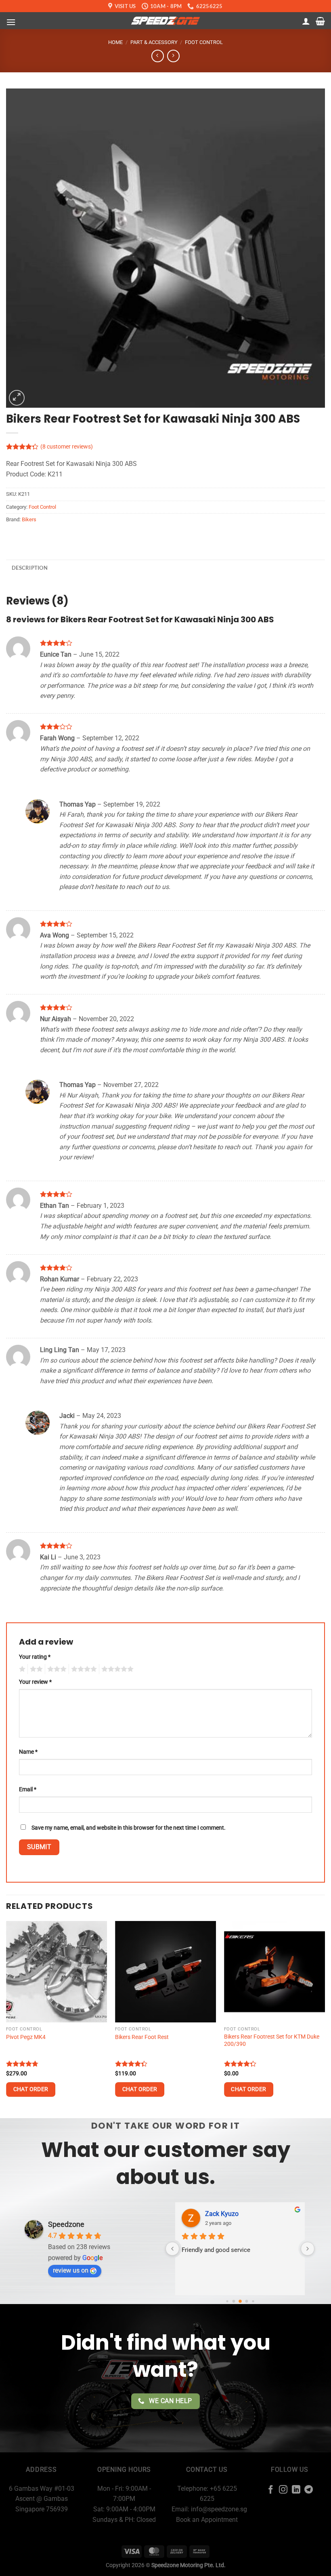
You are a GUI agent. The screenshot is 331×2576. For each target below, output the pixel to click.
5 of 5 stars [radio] (116, 1669)
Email (28, 1789)
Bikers (29, 519)
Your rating (35, 1657)
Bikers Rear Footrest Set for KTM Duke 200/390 (272, 2041)
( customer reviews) (67, 447)
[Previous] (6, 2019)
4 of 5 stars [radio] (83, 1669)
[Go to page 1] (227, 2301)
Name (28, 1752)
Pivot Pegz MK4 (26, 2037)
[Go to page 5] (253, 2301)
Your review (35, 1682)
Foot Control (204, 42)
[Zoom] (17, 398)
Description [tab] (30, 568)
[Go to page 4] (246, 2301)
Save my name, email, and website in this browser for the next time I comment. (129, 1828)
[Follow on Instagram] (283, 2490)
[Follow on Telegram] (309, 2490)
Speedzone (66, 2224)
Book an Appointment (207, 2520)
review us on (71, 2270)
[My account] (306, 21)
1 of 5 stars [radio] (21, 1669)
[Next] (325, 2019)
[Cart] (320, 21)
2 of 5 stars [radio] (35, 1669)
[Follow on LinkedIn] (296, 2490)
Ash (211, 2214)
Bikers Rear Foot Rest (142, 2037)
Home (115, 42)
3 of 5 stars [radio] (56, 1669)
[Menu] (11, 22)
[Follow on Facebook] (270, 2490)
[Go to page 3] (240, 2301)
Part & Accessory (154, 42)
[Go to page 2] (234, 2301)
